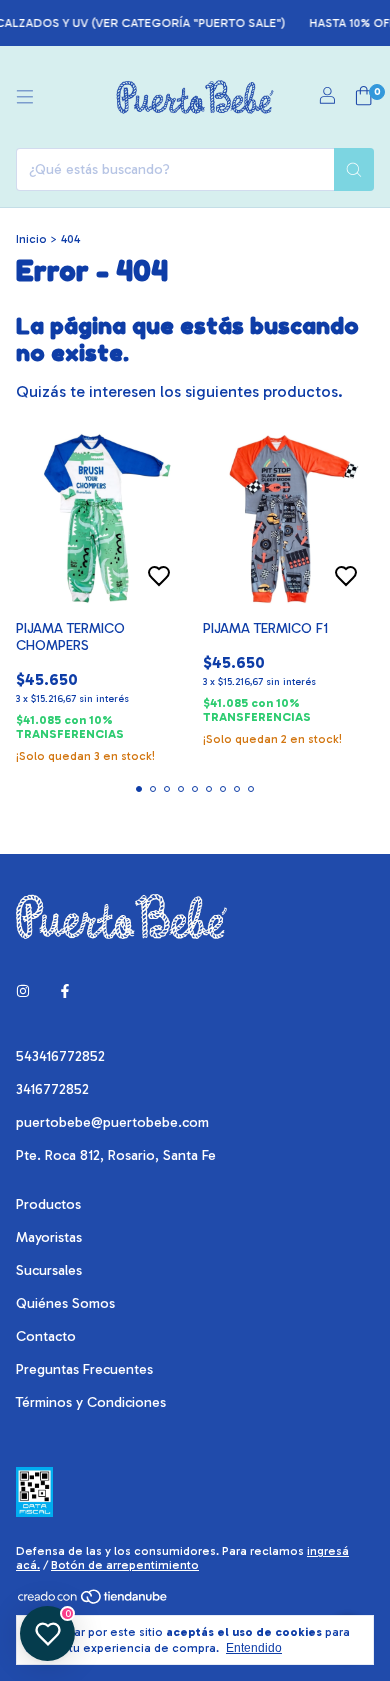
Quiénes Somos (65, 1303)
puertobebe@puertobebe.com (112, 1122)
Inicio (31, 239)
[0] (363, 97)
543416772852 (60, 1056)
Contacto (46, 1336)
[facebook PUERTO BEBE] (65, 991)
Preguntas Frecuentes (84, 1369)
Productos (48, 1204)
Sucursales (49, 1270)
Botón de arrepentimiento (125, 1565)
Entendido (254, 1648)
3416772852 (52, 1089)
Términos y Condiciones (91, 1402)
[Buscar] (354, 169)
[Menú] (25, 97)
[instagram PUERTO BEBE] (23, 991)
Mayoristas (49, 1237)
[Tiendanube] (93, 1602)
